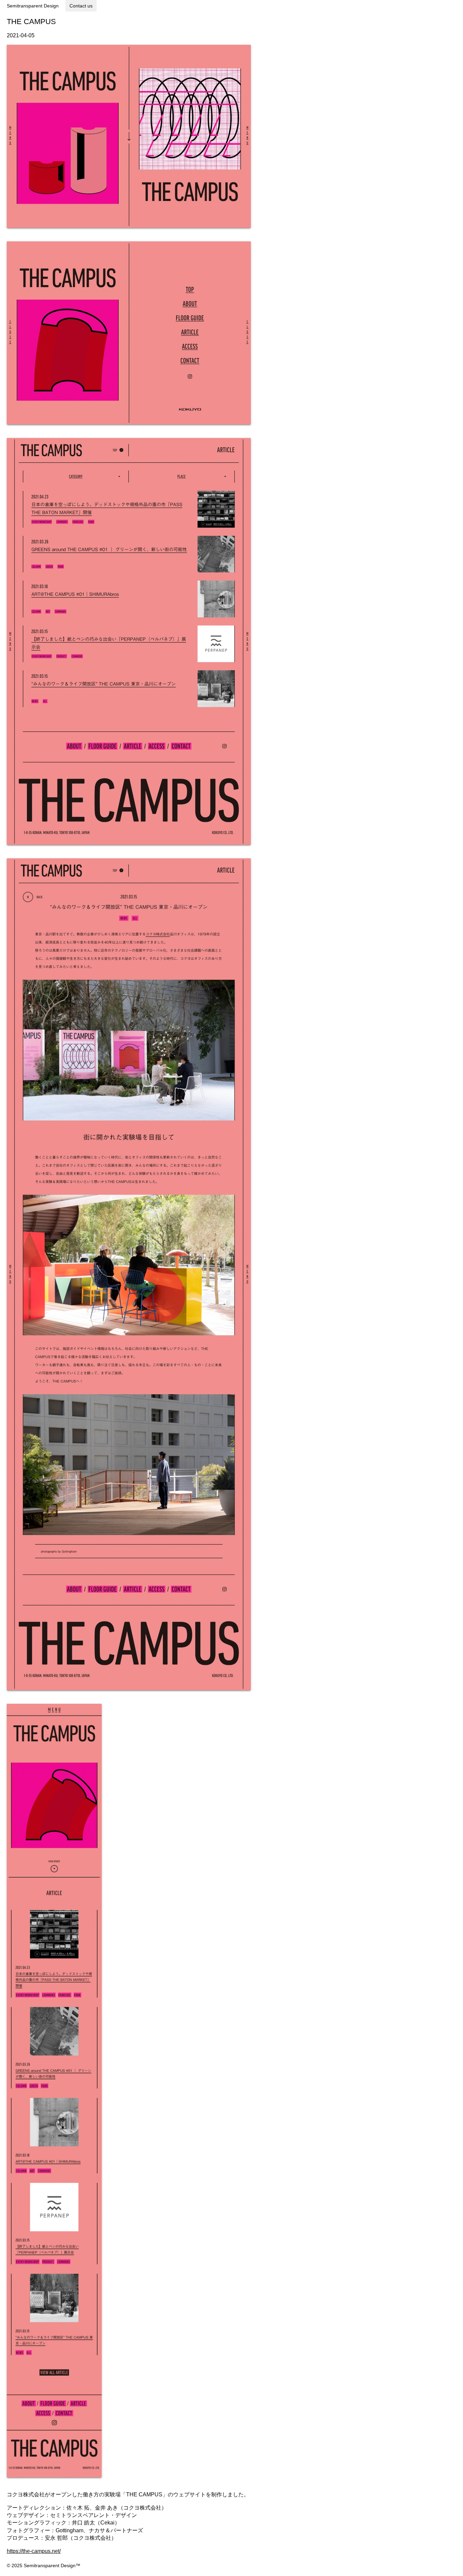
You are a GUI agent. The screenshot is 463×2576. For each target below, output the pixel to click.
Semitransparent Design (33, 6)
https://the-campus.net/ (34, 2551)
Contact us (81, 6)
